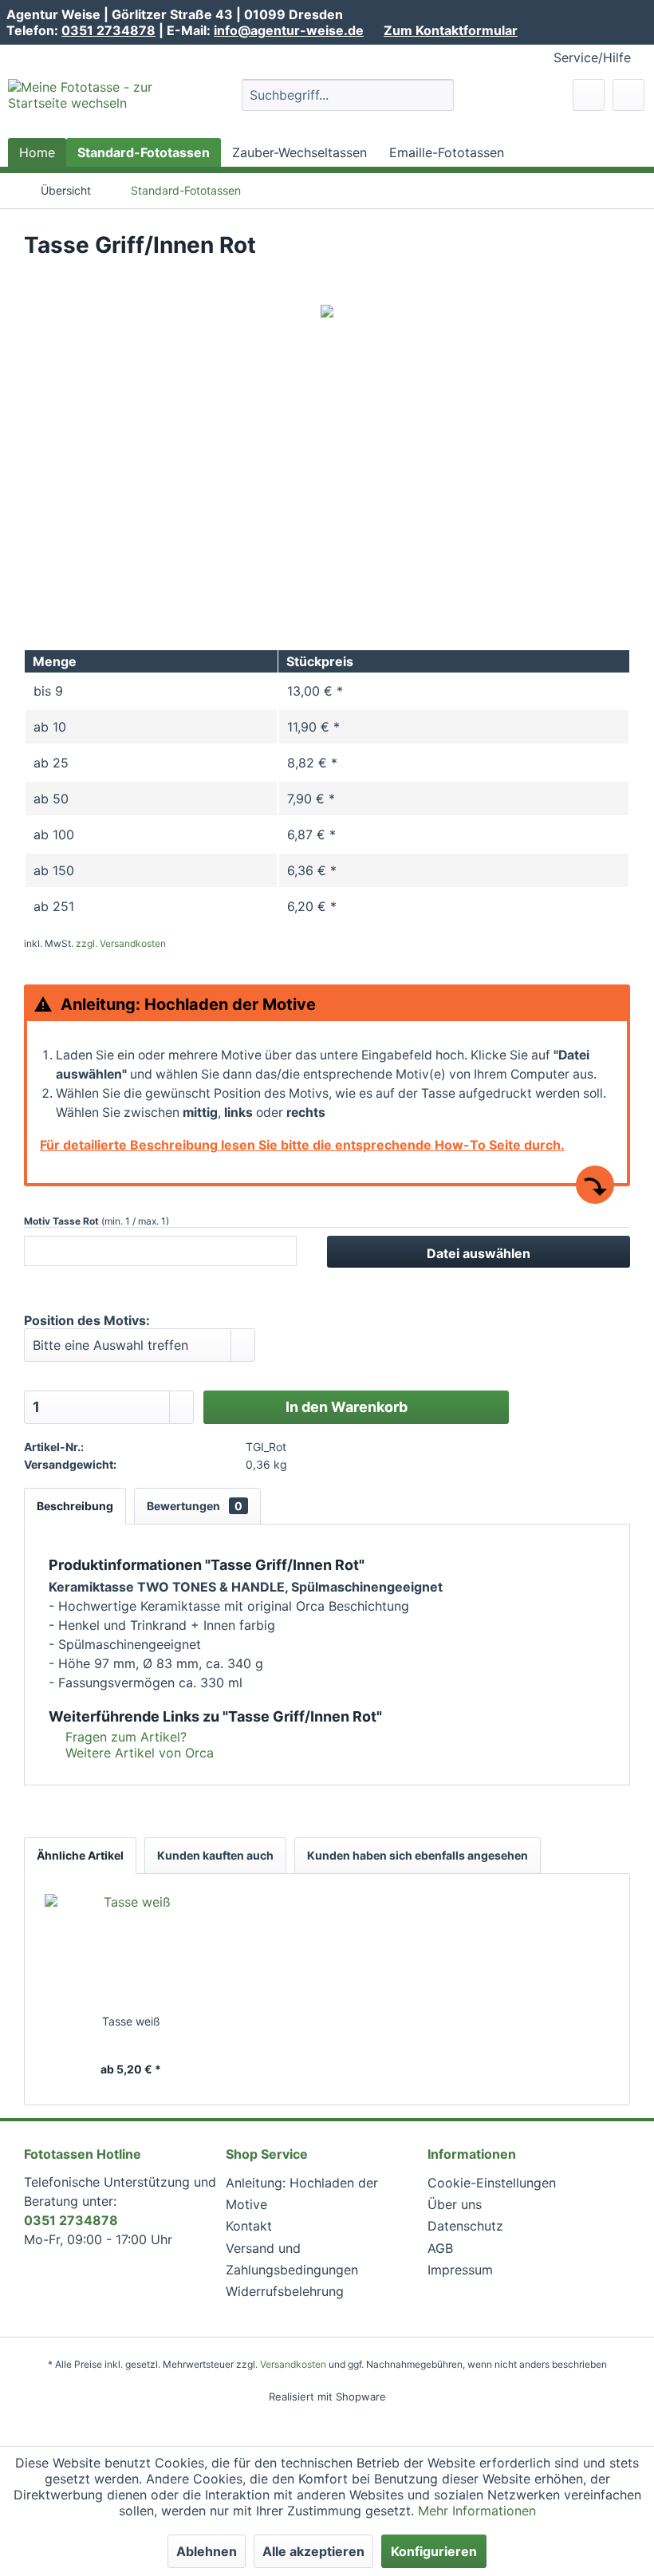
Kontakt (249, 2226)
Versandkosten (293, 2364)
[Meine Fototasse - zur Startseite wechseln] (98, 105)
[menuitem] (348, 95)
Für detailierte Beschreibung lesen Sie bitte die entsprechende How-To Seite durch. (302, 1145)
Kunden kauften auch (215, 1855)
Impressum (460, 2270)
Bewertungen (195, 1506)
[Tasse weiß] (131, 1950)
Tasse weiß (131, 2021)
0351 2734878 (108, 30)
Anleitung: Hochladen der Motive (302, 2193)
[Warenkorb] (628, 95)
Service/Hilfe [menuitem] (592, 57)
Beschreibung (75, 1506)
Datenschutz (465, 2226)
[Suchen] (439, 95)
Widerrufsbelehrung (285, 2291)
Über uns (455, 2204)
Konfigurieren (434, 2551)
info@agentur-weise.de (289, 30)
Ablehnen (207, 2551)
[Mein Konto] (589, 95)
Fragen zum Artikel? (124, 1737)
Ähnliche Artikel (80, 1855)
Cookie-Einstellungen (492, 2183)
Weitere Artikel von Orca (138, 1753)
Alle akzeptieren (313, 2551)
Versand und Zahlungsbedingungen (292, 2259)
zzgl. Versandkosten (121, 943)
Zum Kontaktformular (451, 30)
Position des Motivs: (87, 1320)
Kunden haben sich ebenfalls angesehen (418, 1855)
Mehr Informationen (477, 2511)
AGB (440, 2248)
